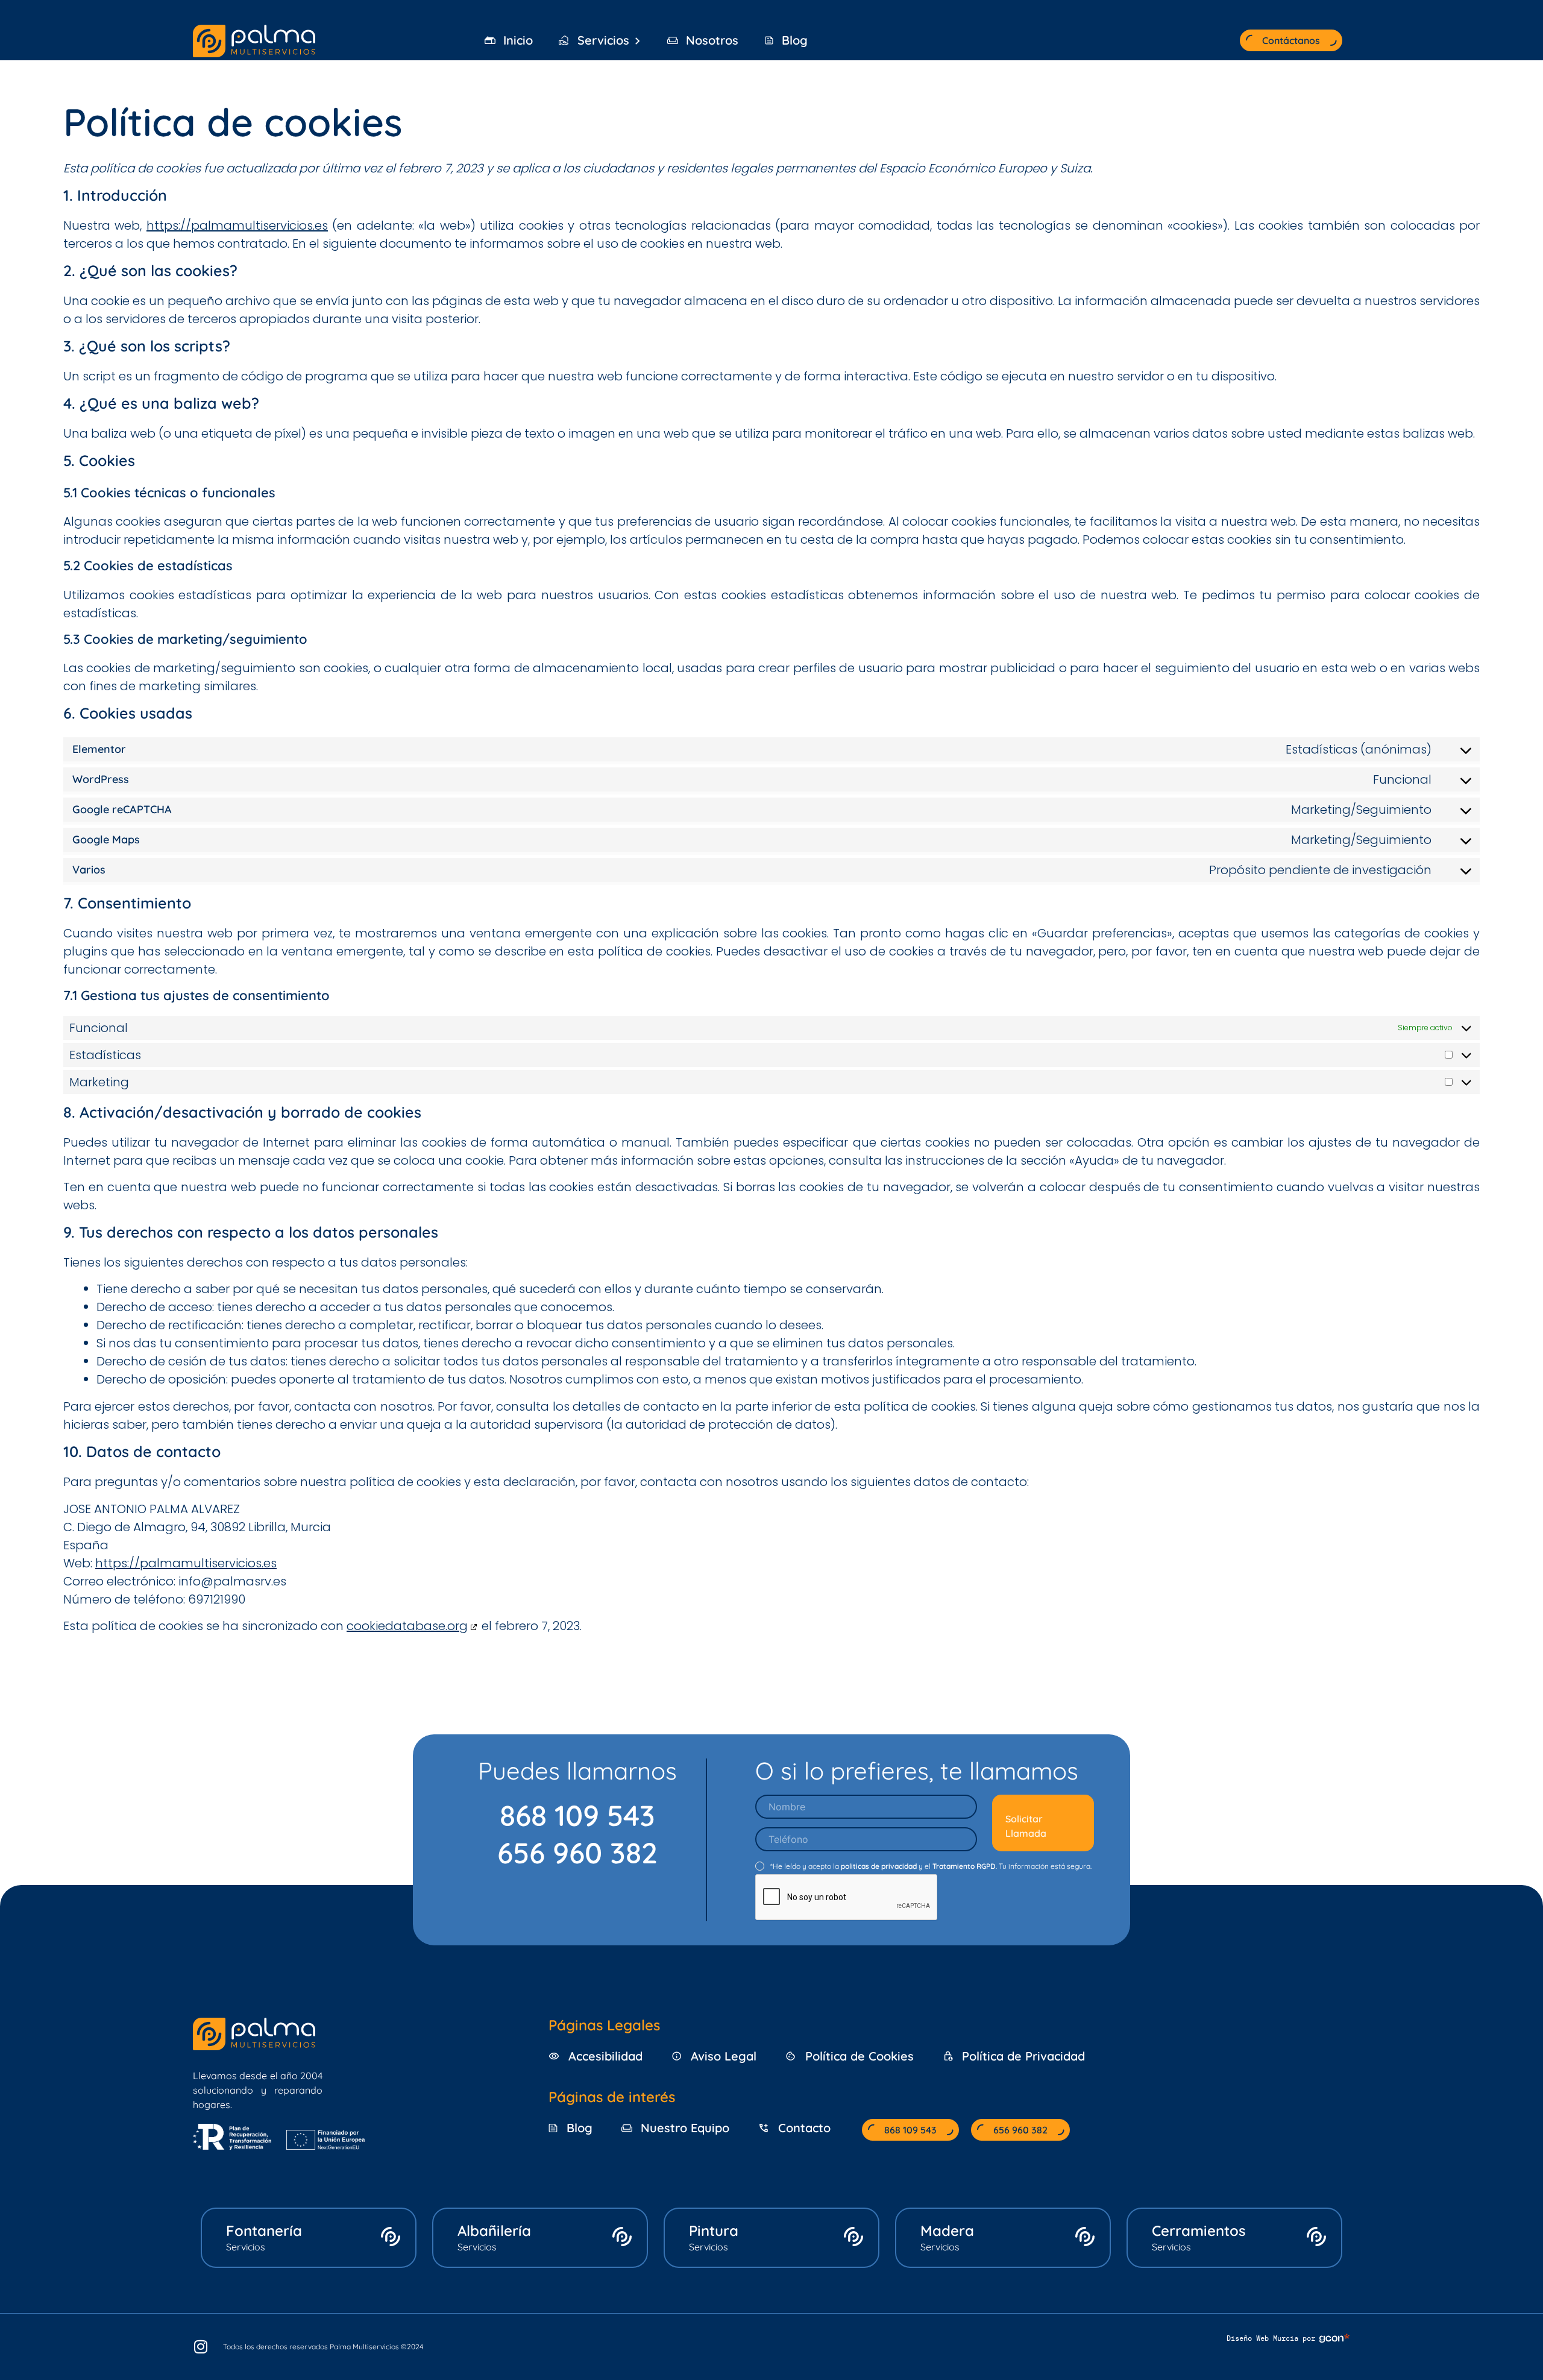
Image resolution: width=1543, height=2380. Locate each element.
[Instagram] (208, 2347)
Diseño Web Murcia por (1271, 2338)
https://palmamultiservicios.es (237, 225)
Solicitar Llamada (1026, 1826)
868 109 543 (577, 1815)
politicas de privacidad (879, 1866)
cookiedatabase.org (407, 1626)
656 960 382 (577, 1853)
